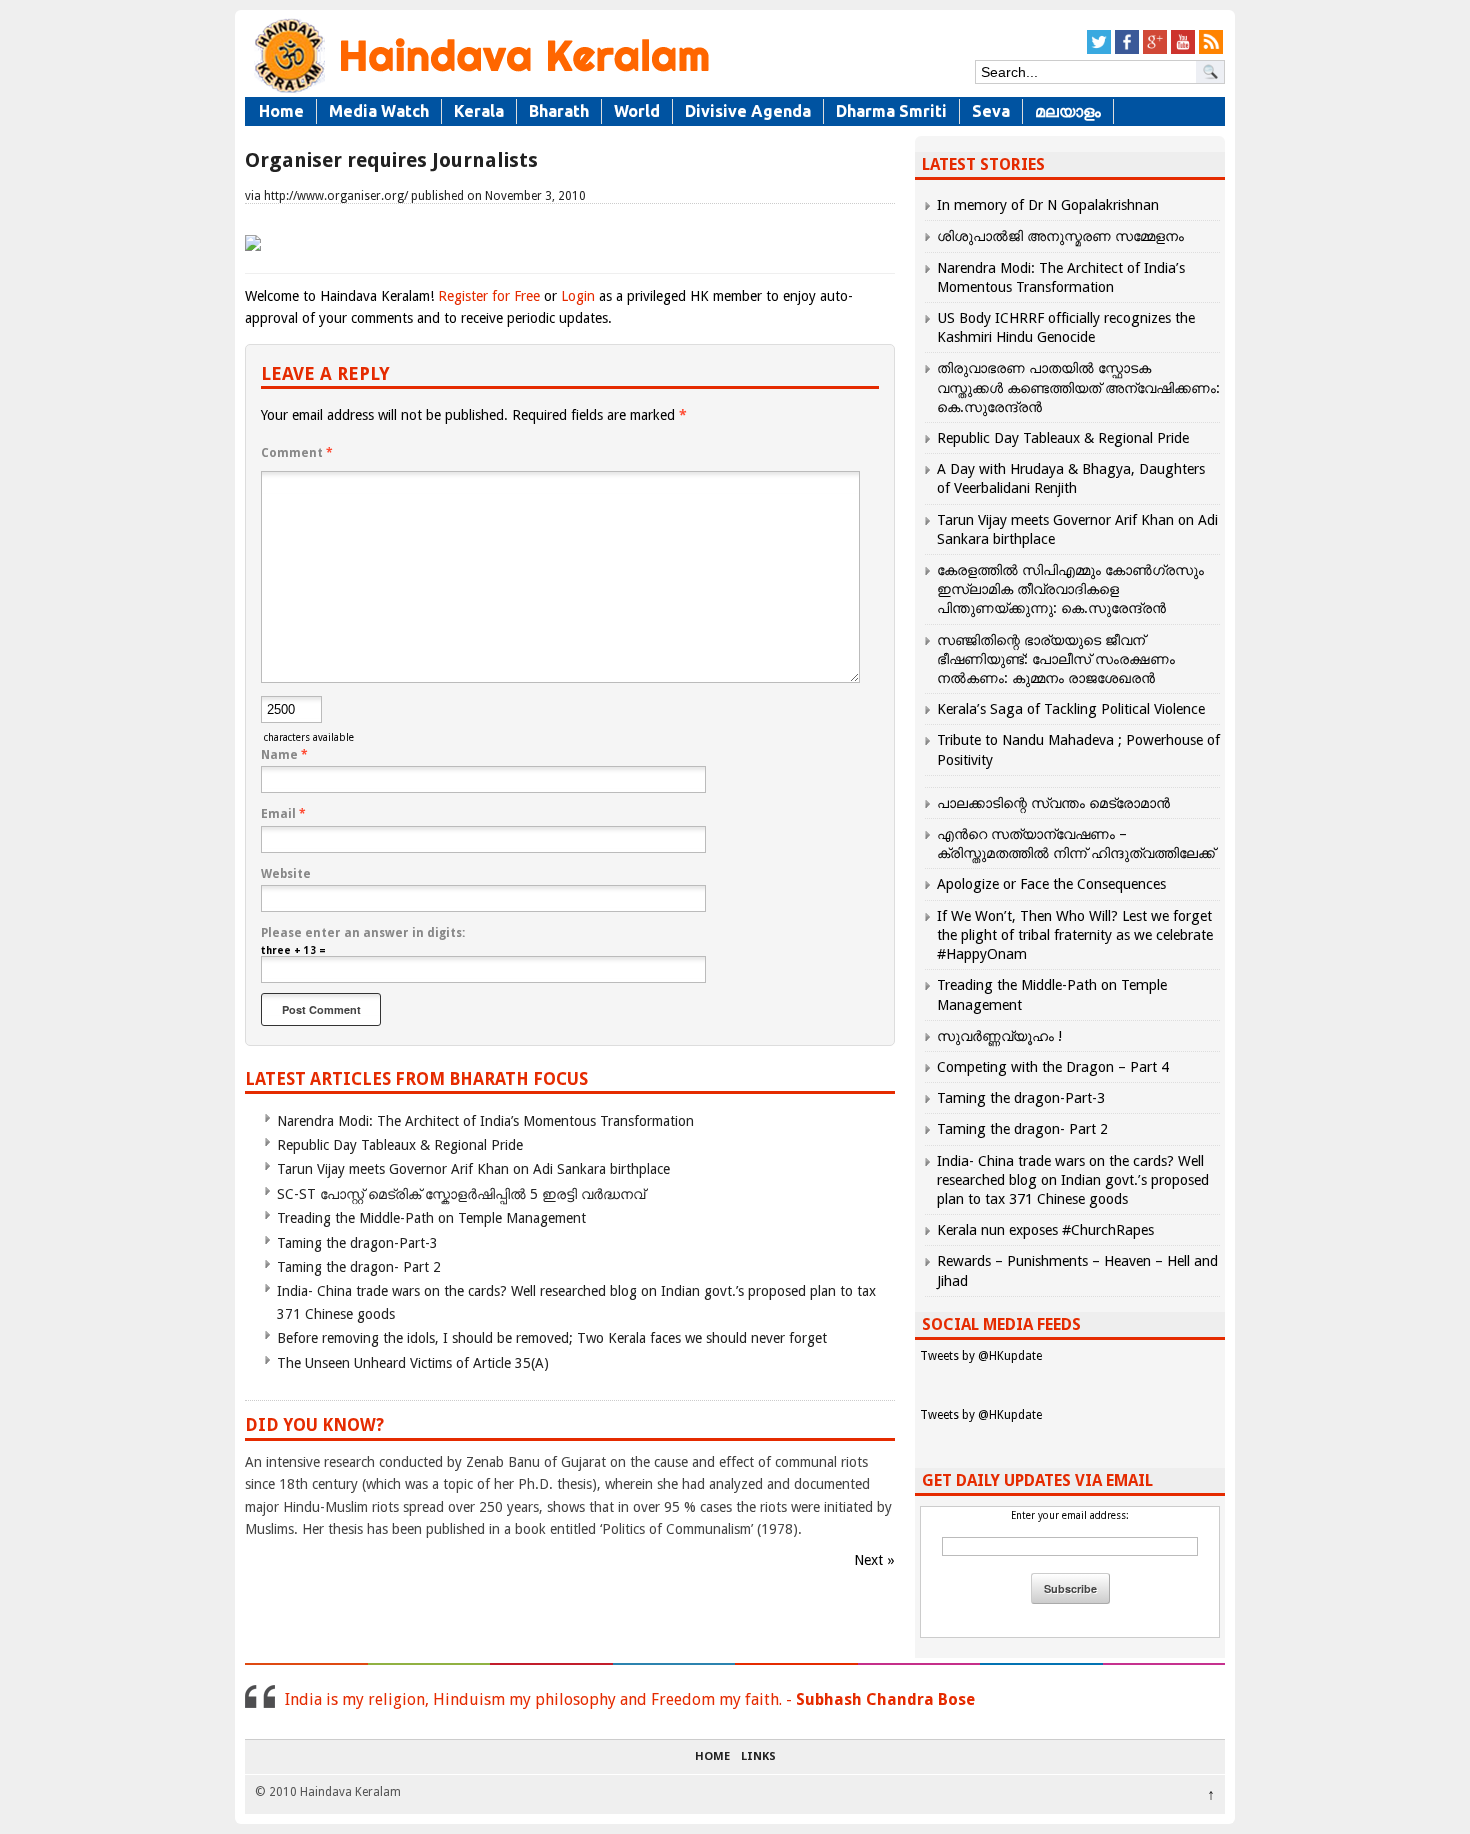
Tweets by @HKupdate (981, 1356)
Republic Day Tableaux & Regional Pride (400, 1145)
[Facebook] (1127, 50)
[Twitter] (1099, 50)
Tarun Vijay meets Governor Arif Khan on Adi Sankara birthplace (473, 1169)
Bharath (559, 111)
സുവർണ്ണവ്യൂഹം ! (999, 1036)
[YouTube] (1183, 50)
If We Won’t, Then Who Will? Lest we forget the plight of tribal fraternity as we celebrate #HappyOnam (1075, 935)
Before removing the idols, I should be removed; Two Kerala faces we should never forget (552, 1338)
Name (284, 755)
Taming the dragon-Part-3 (357, 1243)
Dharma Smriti (891, 111)
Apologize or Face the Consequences (1051, 884)
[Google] (1155, 50)
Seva (991, 111)
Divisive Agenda (748, 111)
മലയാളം (1068, 111)
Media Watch (379, 111)
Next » (874, 1560)
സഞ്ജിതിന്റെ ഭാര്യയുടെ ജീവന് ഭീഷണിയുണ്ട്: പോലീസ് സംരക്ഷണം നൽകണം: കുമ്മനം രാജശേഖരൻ (1056, 659)
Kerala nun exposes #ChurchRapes (1045, 1230)
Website (286, 874)
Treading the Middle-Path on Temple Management (431, 1218)
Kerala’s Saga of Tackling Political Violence (1071, 709)
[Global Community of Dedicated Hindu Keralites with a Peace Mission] (480, 91)
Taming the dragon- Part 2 (359, 1267)
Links (758, 1757)
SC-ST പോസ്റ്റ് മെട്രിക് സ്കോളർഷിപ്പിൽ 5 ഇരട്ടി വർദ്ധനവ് (461, 1194)
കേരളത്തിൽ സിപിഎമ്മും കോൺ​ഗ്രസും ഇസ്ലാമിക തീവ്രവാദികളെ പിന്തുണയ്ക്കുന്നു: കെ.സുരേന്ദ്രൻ (1070, 589)
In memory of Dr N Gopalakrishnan (1048, 205)
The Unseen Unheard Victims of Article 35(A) (413, 1363)
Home (281, 111)
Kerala (479, 111)
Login (578, 296)
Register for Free (489, 296)
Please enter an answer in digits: (363, 933)
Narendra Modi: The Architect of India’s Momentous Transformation (485, 1121)
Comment (297, 453)
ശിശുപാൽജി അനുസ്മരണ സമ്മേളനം (1060, 236)
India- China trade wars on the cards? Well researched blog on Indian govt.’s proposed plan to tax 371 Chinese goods (1073, 1180)
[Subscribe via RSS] (1211, 50)
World (637, 111)
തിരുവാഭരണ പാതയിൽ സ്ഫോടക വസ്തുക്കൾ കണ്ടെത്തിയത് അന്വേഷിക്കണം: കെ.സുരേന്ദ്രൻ (1078, 387)
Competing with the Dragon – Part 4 (1053, 1067)
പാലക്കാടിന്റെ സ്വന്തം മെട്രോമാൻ (1053, 803)
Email (283, 814)
